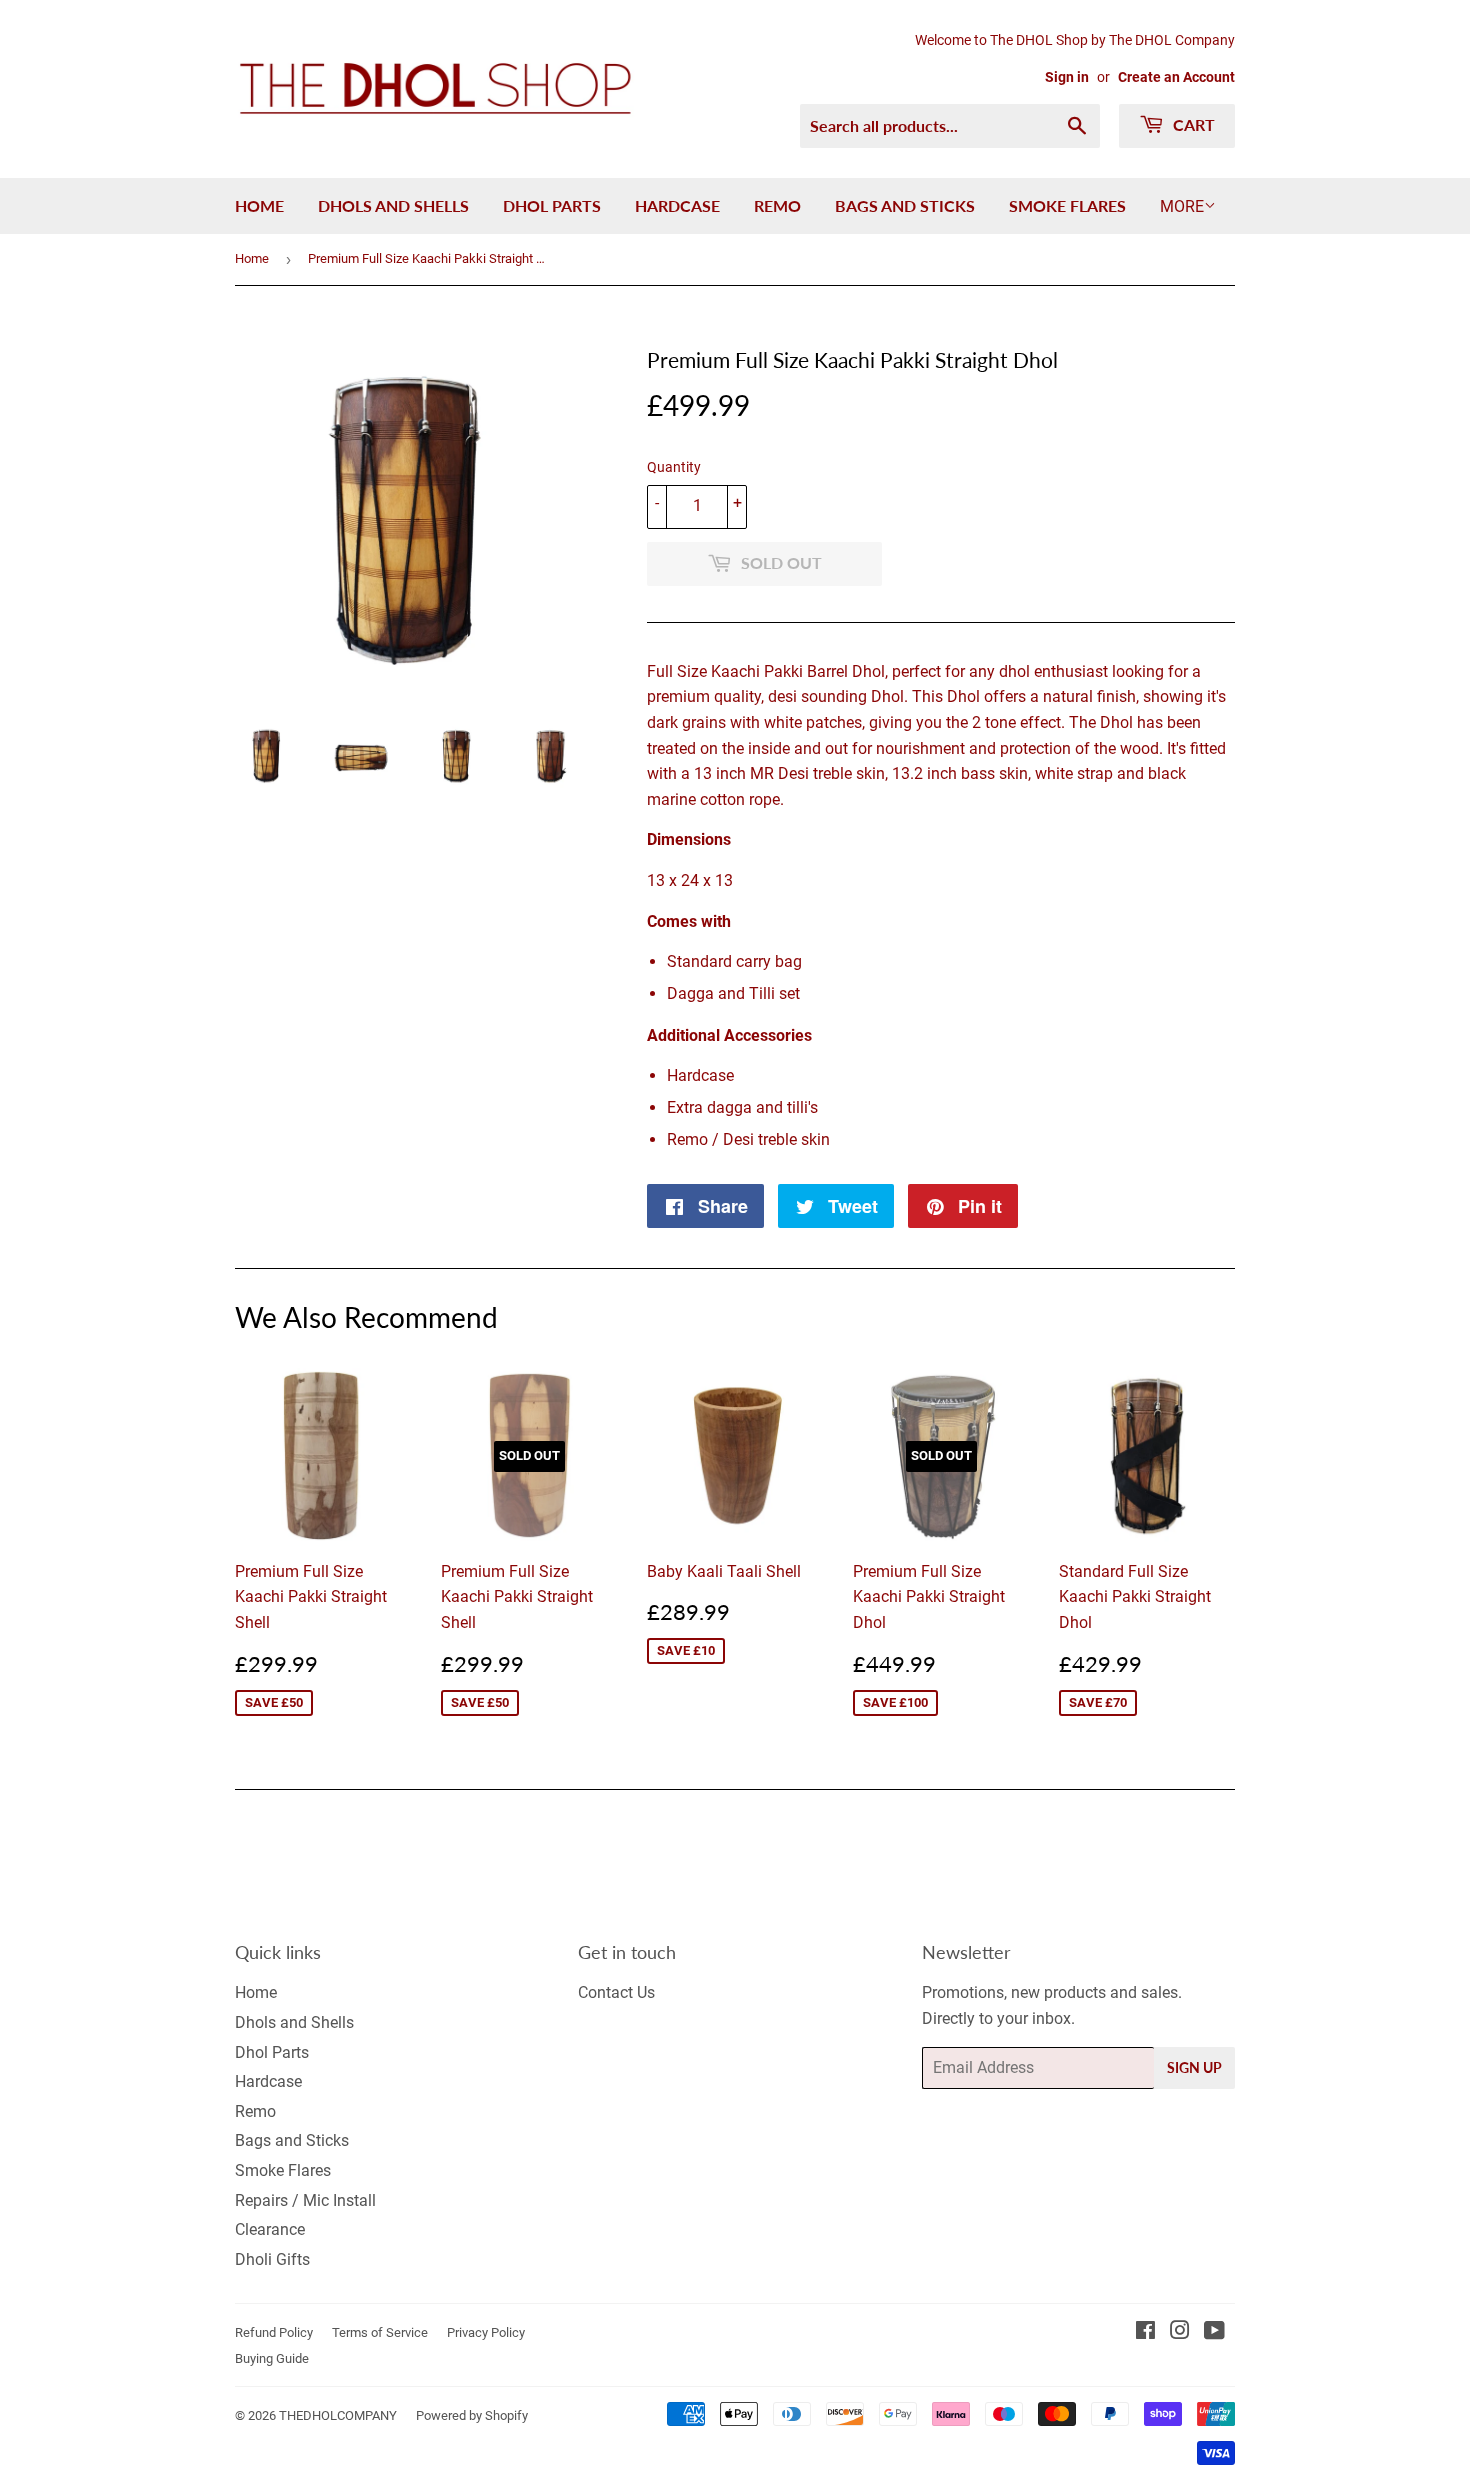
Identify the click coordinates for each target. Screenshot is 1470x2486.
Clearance (270, 2229)
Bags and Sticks (905, 205)
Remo (777, 205)
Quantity (674, 467)
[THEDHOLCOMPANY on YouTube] (1214, 2332)
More (1182, 206)
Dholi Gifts (272, 2259)
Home (259, 205)
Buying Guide (272, 2358)
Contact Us (616, 1992)
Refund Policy (274, 2332)
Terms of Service (380, 2332)
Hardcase (677, 205)
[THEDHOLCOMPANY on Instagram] (1180, 2332)
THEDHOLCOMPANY (338, 2415)
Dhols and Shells (393, 205)
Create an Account (1176, 77)
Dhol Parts (552, 205)
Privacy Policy (486, 2332)
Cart (1192, 124)
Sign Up (1194, 2067)
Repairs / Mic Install (305, 2200)
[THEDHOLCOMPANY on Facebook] (1145, 2332)
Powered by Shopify (472, 2415)
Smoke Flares (1067, 205)
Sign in (1067, 77)
